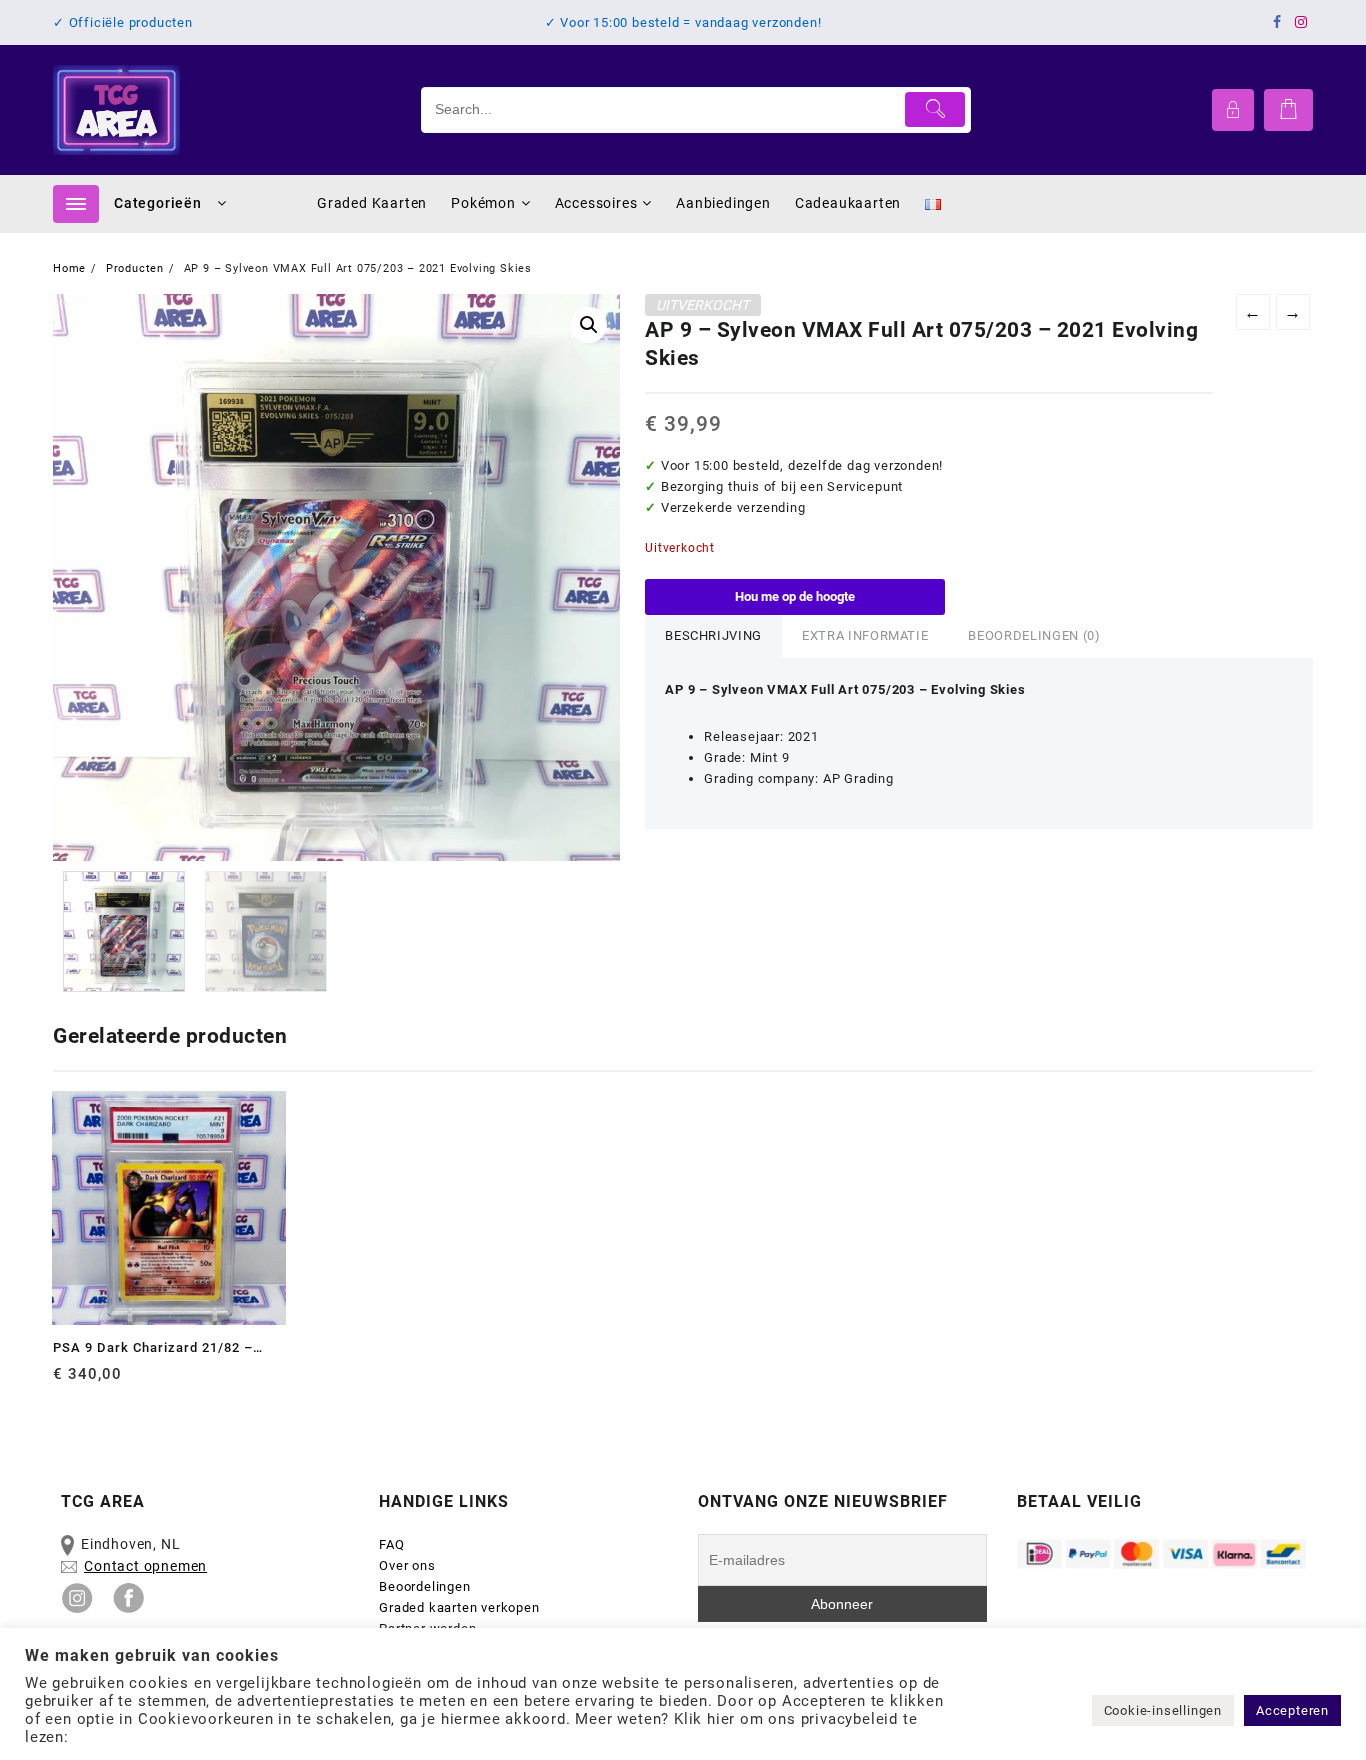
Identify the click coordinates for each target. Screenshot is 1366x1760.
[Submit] (935, 109)
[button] (589, 325)
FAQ (391, 1544)
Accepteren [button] (1292, 1710)
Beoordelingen (424, 1586)
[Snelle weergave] (109, 1381)
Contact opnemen (145, 1566)
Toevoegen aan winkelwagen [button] (70, 1381)
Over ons (407, 1565)
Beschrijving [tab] (713, 635)
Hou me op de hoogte (795, 596)
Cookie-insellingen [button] (1163, 1710)
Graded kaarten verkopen (459, 1607)
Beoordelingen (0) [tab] (1034, 635)
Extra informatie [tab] (865, 635)
